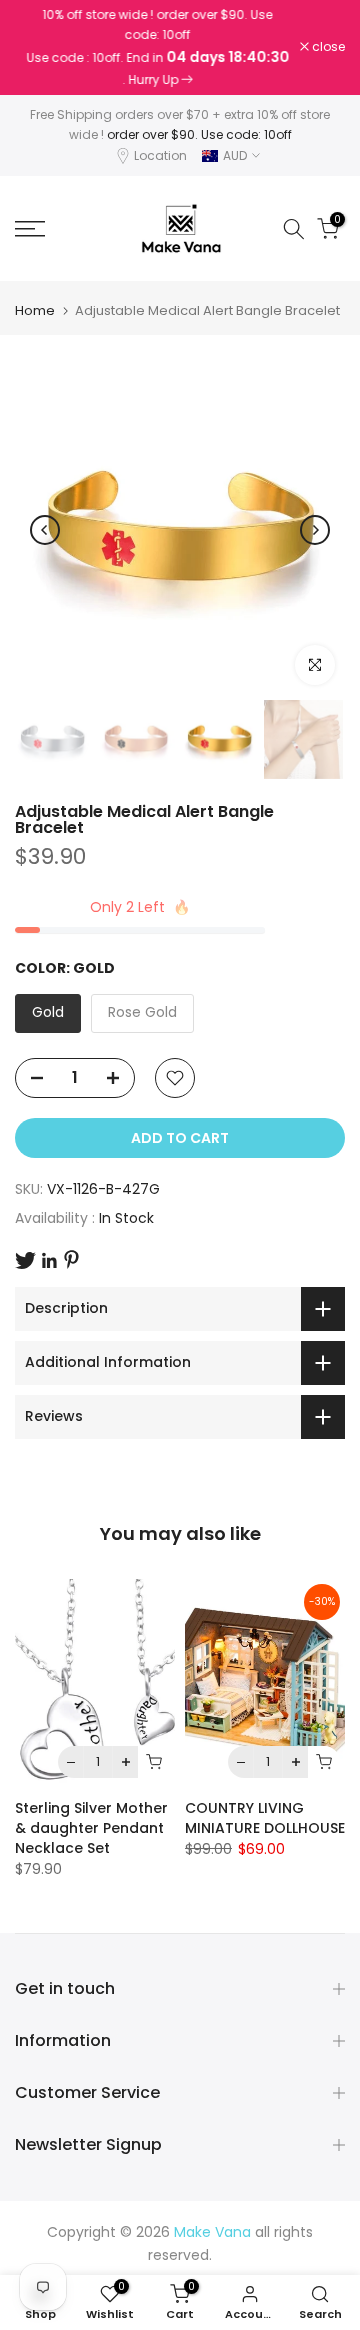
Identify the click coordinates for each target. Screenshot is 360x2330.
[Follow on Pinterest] (71, 1259)
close (327, 47)
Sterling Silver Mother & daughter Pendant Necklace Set (91, 1829)
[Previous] (45, 530)
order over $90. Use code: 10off (199, 134)
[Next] (315, 530)
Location (160, 155)
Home (35, 310)
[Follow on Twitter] (25, 1260)
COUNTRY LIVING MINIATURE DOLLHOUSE (265, 1819)
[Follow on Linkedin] (49, 1261)
